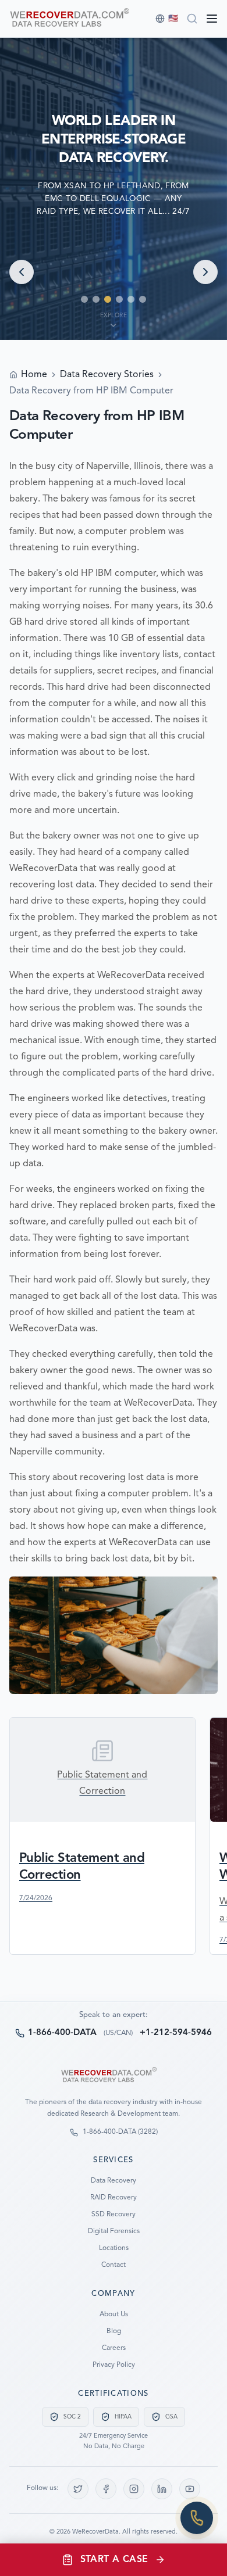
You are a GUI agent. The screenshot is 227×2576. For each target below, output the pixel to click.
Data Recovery (114, 2181)
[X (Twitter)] (78, 2489)
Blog (114, 2331)
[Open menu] (212, 19)
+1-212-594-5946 (176, 2033)
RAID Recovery (114, 2198)
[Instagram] (134, 2489)
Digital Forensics (114, 2231)
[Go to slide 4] (119, 299)
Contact (114, 2265)
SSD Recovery (114, 2215)
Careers (114, 2348)
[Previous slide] (22, 272)
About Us (114, 2315)
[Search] (192, 19)
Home (34, 375)
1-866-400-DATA (62, 2033)
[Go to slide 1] (84, 299)
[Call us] (197, 2518)
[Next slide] (205, 272)
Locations (114, 2248)
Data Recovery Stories (107, 375)
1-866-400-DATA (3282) (120, 2132)
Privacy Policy (114, 2365)
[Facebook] (106, 2489)
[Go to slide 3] (108, 299)
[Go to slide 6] (143, 299)
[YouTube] (190, 2489)
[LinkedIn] (162, 2489)
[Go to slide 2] (96, 299)
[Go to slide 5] (131, 299)
